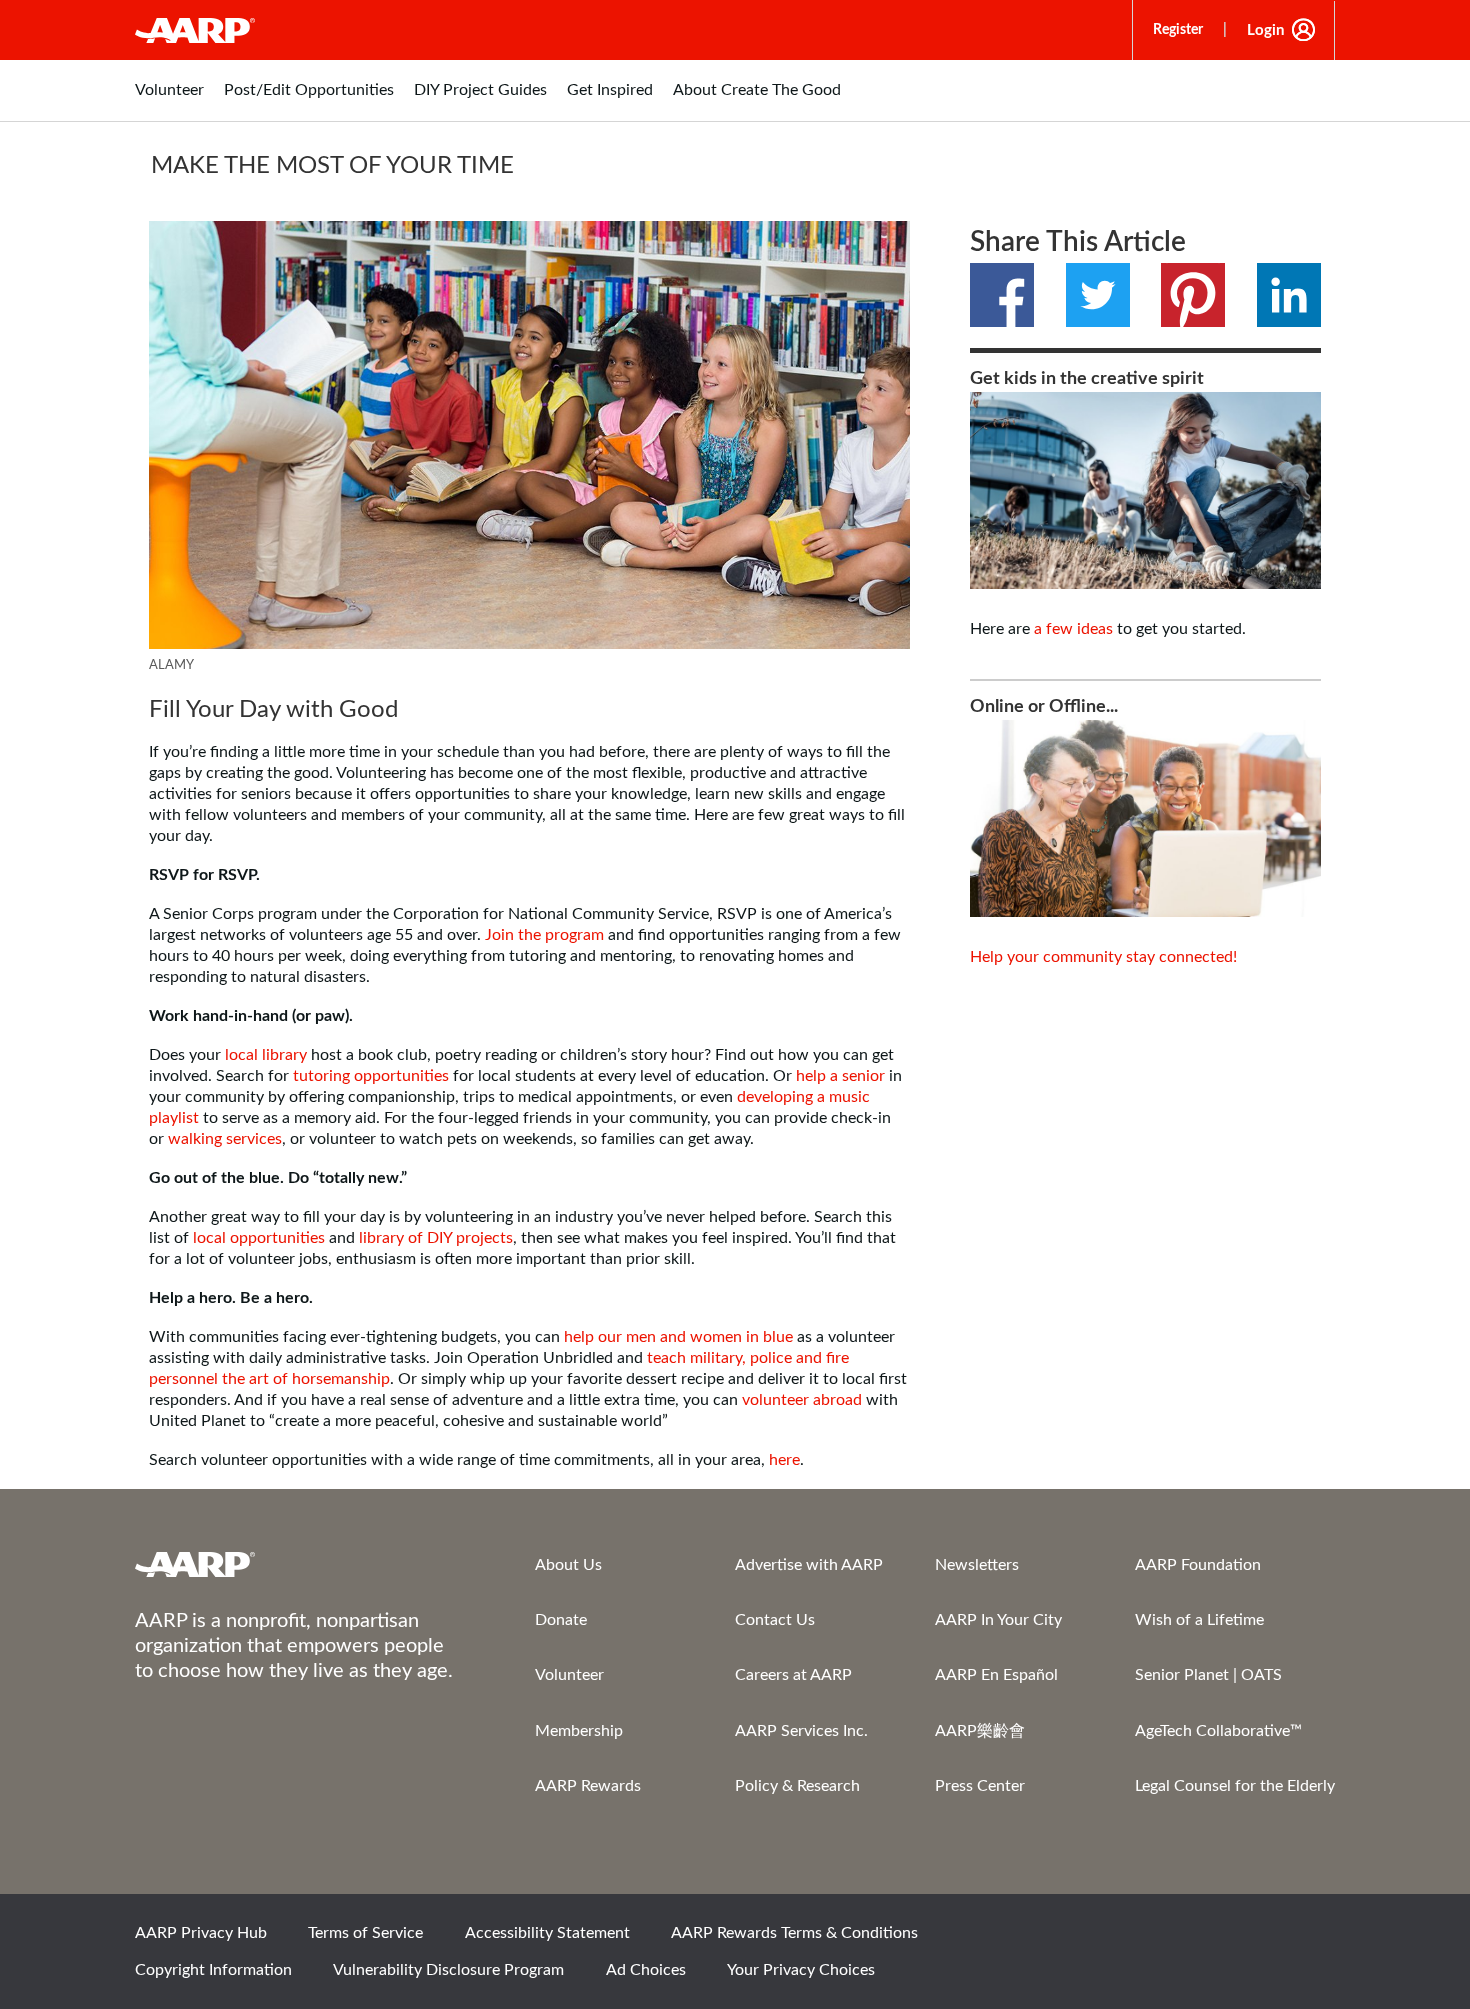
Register (1178, 30)
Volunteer (569, 1675)
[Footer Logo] (295, 1564)
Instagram (1242, 1939)
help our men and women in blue (678, 1337)
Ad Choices (646, 1970)
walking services (225, 1139)
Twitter (1098, 295)
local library (268, 1055)
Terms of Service (365, 1933)
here (784, 1460)
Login (1265, 30)
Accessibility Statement (547, 1933)
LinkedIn (1289, 295)
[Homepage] (195, 30)
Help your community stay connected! (1103, 957)
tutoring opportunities (369, 1076)
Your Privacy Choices (801, 1970)
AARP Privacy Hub (201, 1933)
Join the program (544, 935)
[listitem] (169, 100)
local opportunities (257, 1238)
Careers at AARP (793, 1675)
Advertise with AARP (809, 1565)
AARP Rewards (588, 1786)
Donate (561, 1620)
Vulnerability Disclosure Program (448, 1970)
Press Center (980, 1786)
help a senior (840, 1076)
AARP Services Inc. (801, 1731)
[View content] (529, 435)
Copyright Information (213, 1970)
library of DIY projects (436, 1238)
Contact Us (775, 1620)
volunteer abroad (802, 1400)
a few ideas (1073, 629)
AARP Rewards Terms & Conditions (794, 1933)
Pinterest (1193, 295)
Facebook (1002, 295)
